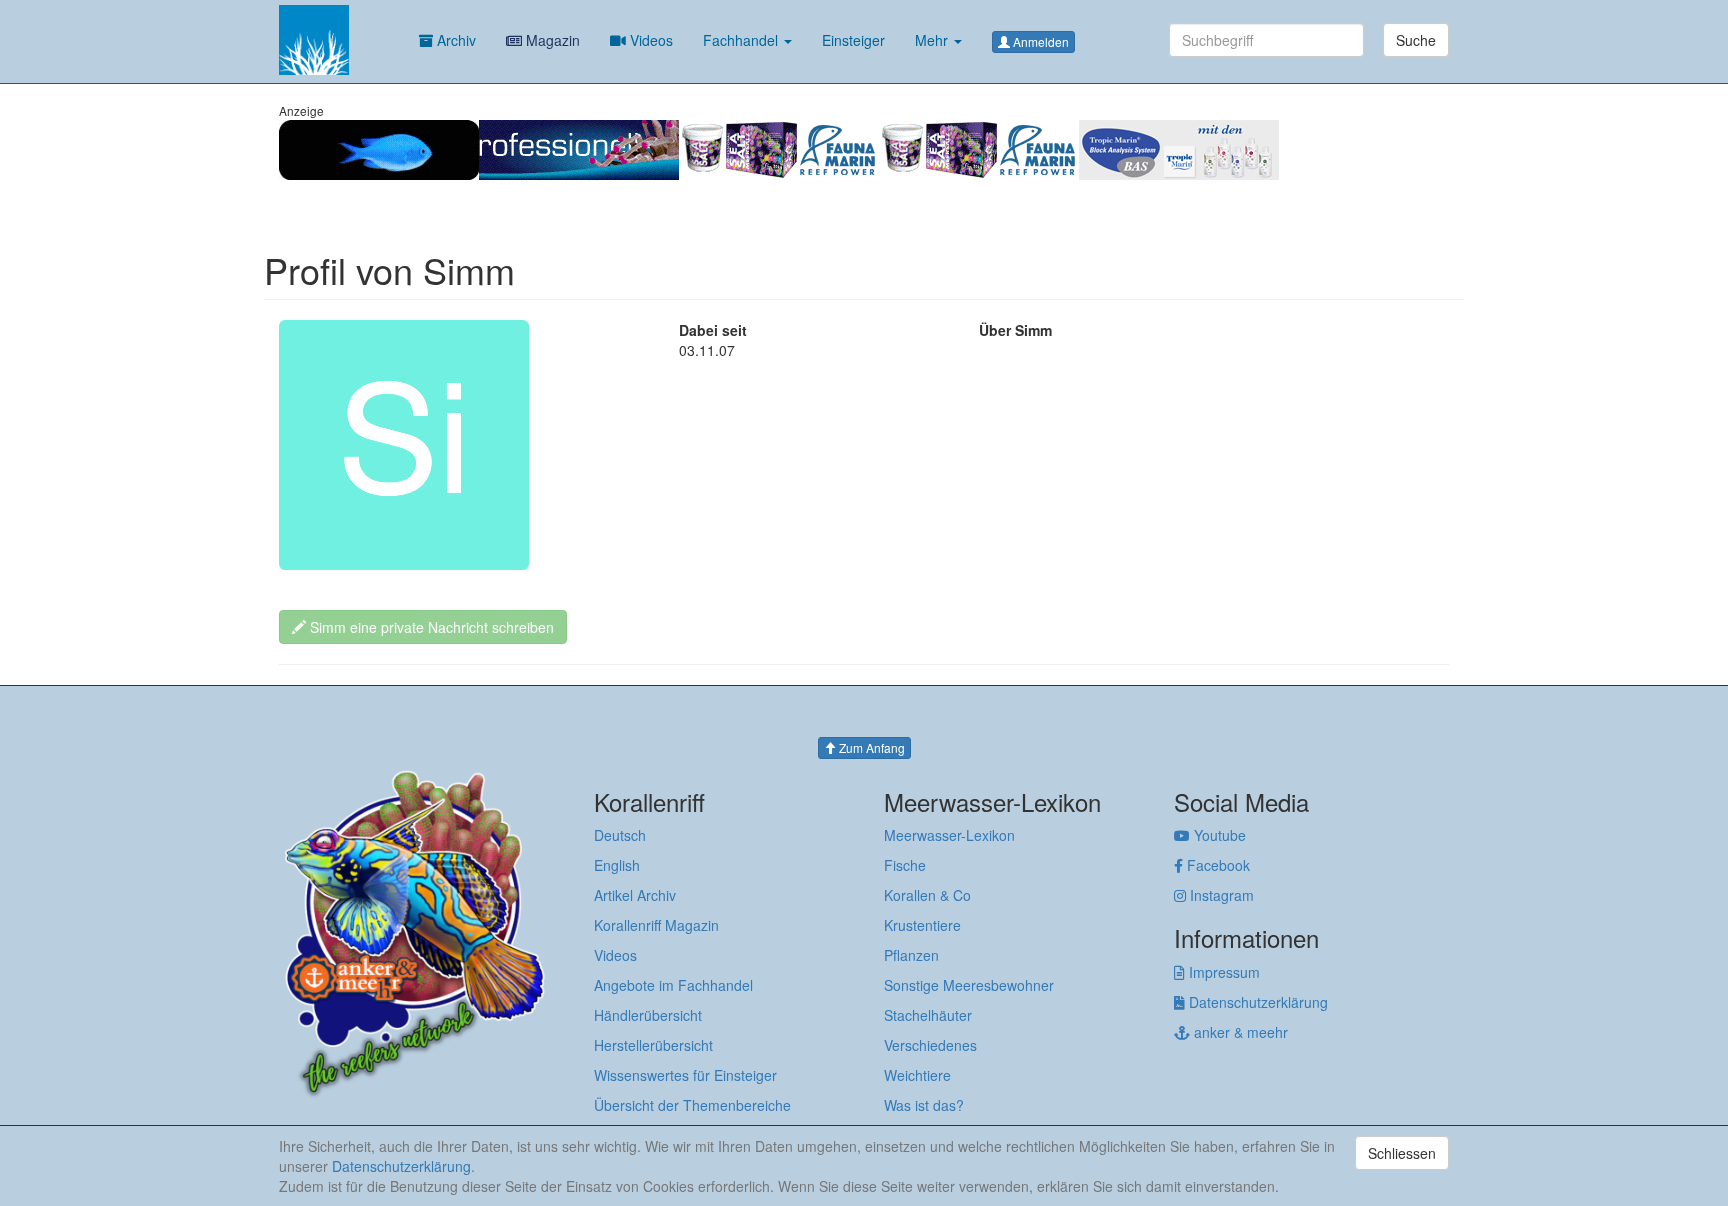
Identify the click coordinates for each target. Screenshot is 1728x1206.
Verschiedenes (930, 1045)
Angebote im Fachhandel (673, 985)
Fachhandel (742, 40)
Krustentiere (922, 925)
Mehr (933, 40)
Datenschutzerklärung (1256, 1002)
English (617, 865)
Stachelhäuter (928, 1015)
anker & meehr (1239, 1032)
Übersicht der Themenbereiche (692, 1105)
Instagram (1220, 895)
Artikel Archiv (635, 895)
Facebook (1216, 865)
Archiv (454, 40)
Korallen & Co (927, 895)
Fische (905, 865)
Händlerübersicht (648, 1015)
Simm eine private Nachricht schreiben (430, 627)
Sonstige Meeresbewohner (969, 985)
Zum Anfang (870, 747)
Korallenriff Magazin (656, 925)
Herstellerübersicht (653, 1045)
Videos (649, 40)
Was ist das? (924, 1105)
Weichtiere (917, 1075)
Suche (1416, 40)
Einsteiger (853, 40)
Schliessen (1402, 1153)
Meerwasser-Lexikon (949, 835)
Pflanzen (911, 955)
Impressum (1222, 972)
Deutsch (620, 835)
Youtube (1218, 835)
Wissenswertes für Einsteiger (685, 1075)
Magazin (551, 40)
